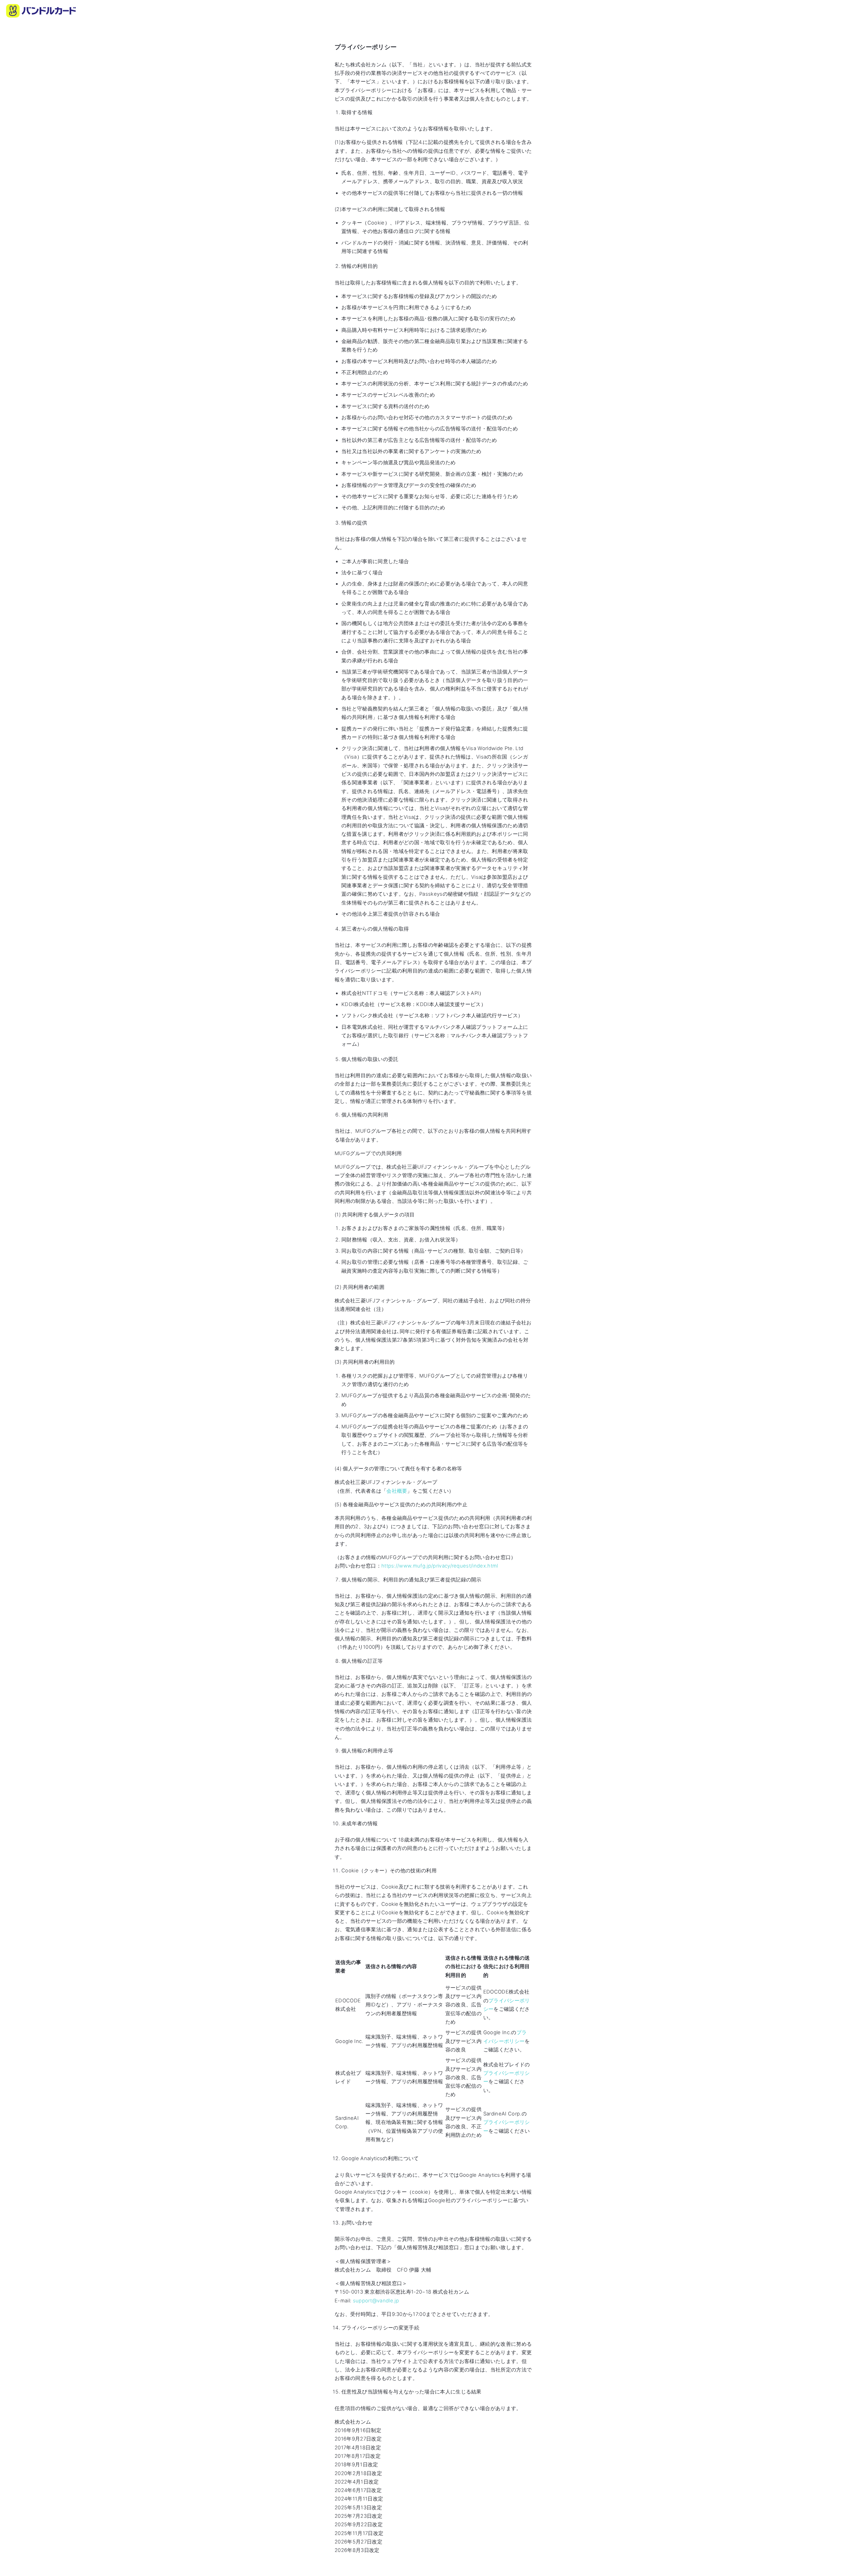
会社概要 (397, 1491)
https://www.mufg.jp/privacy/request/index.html (440, 1566)
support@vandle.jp (376, 2301)
